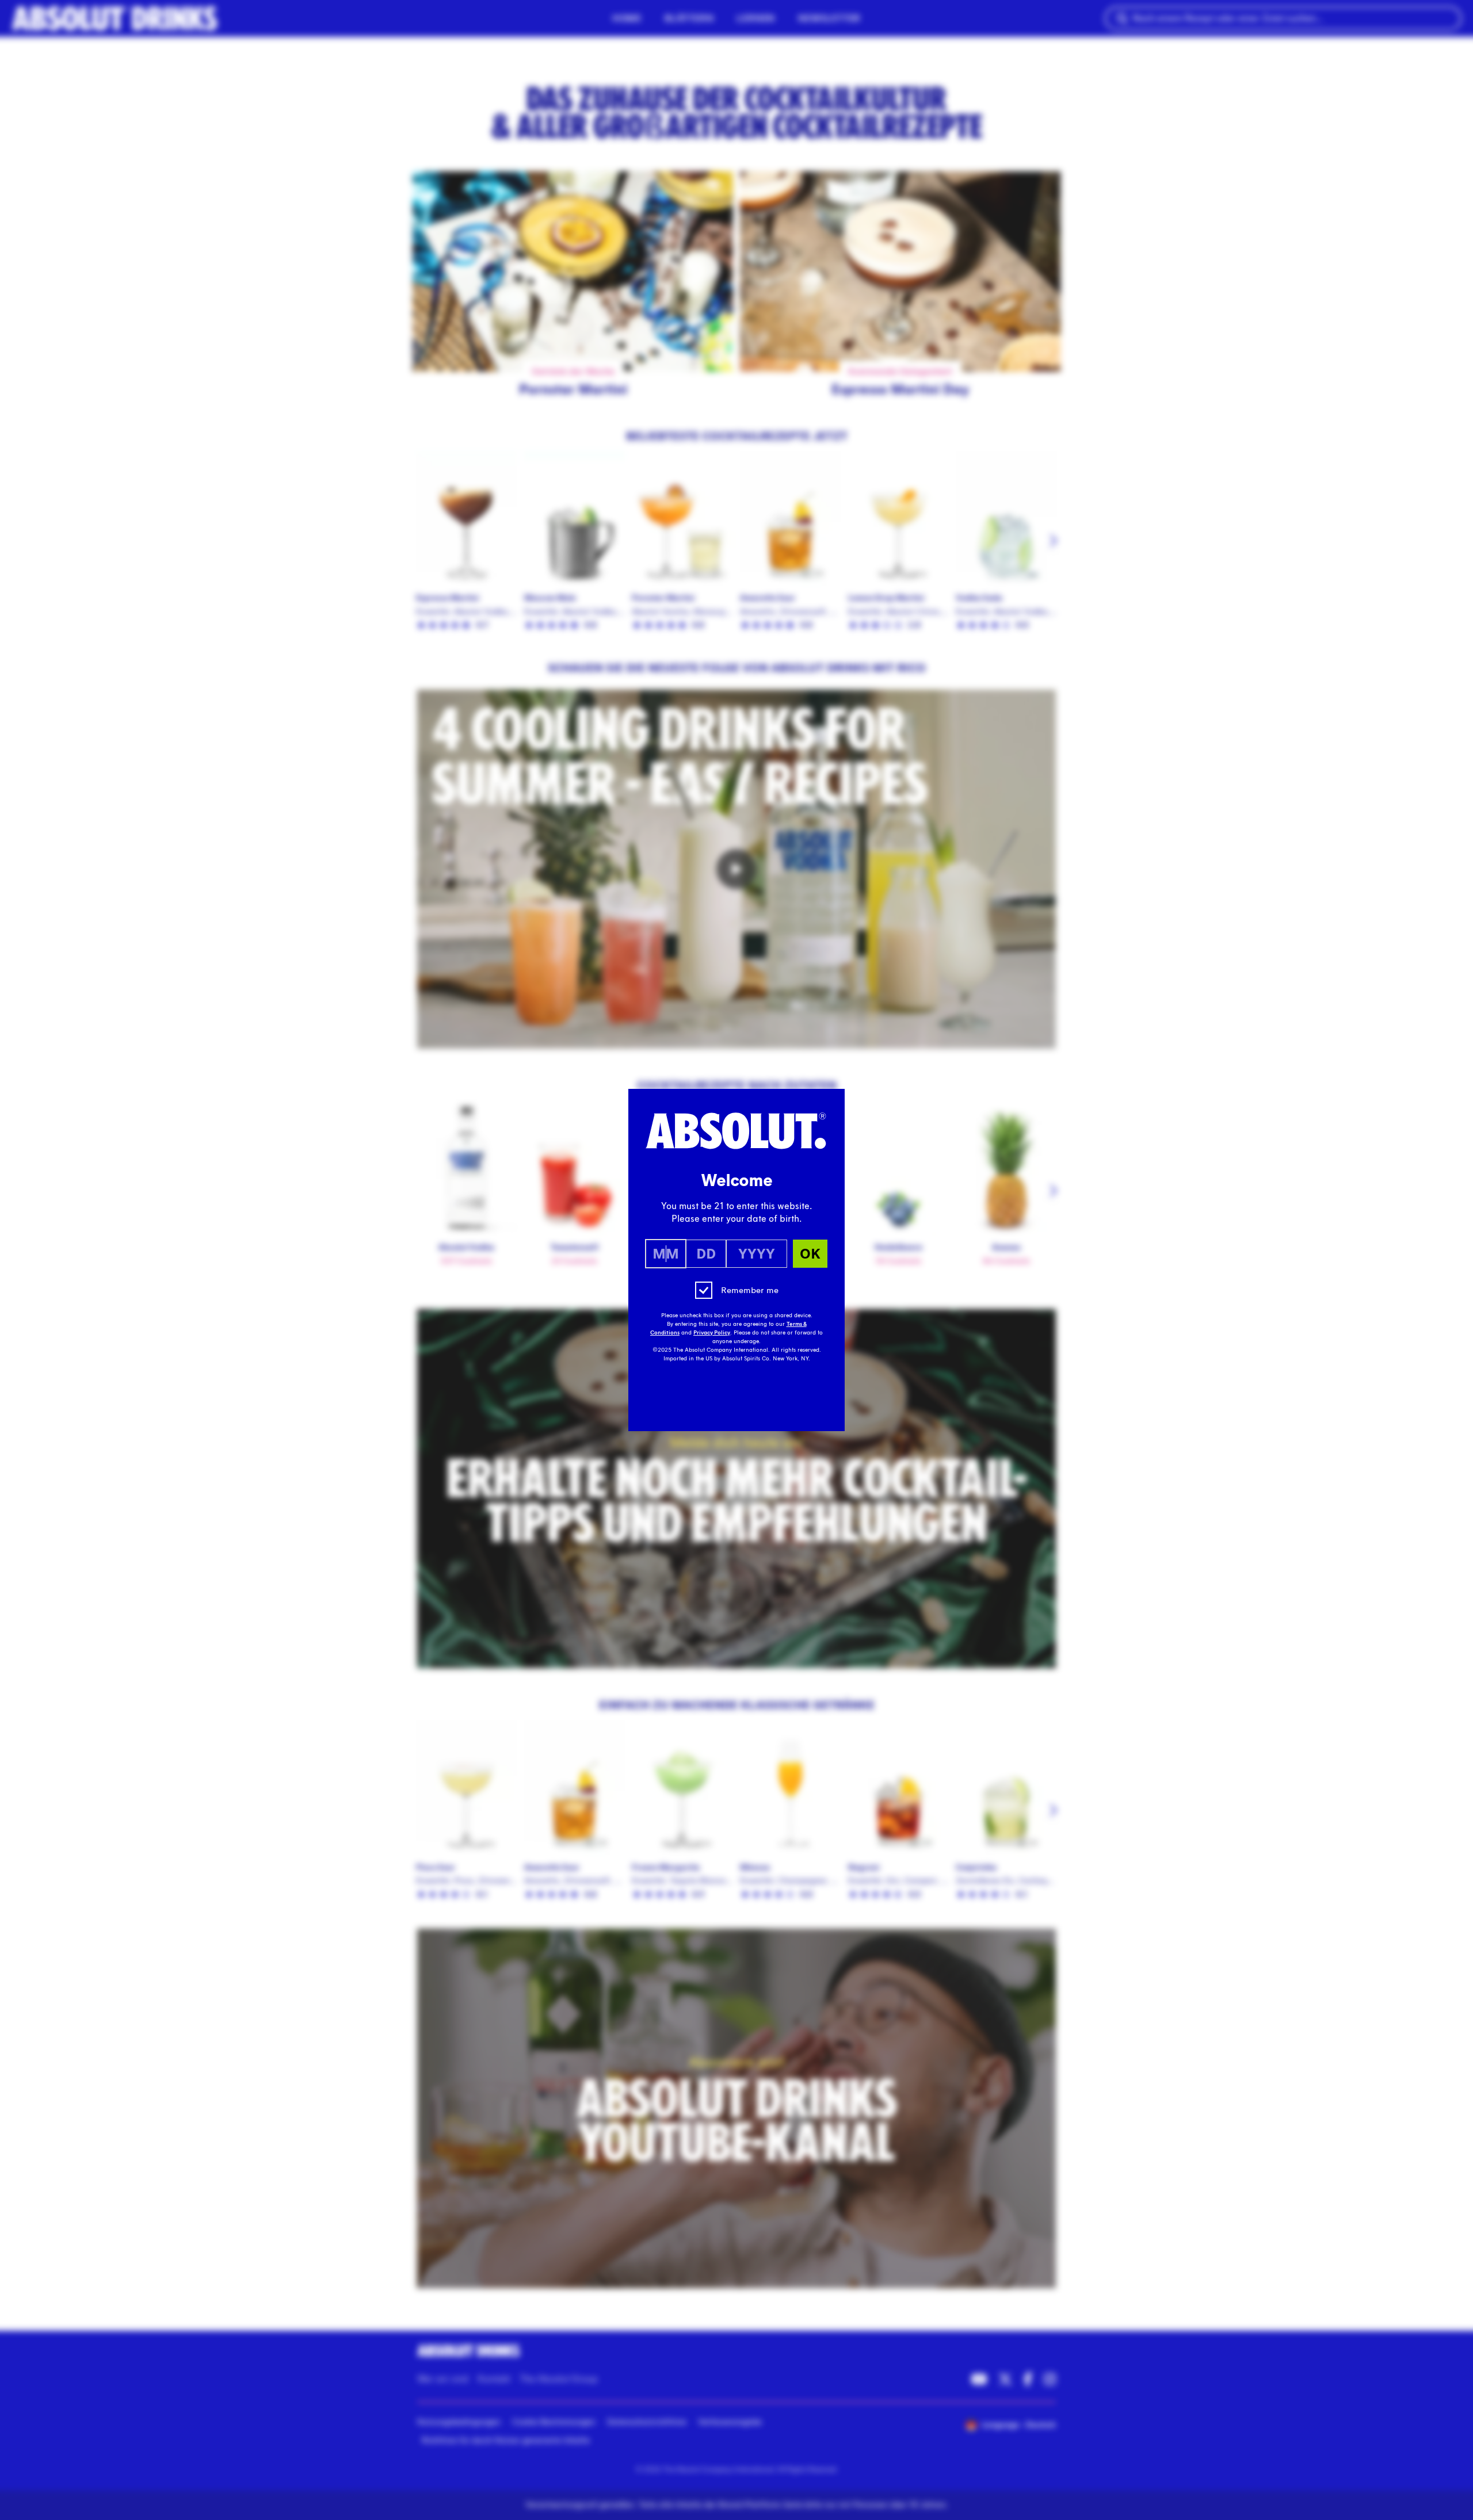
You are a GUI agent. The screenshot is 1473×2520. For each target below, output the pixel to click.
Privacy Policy (712, 1333)
